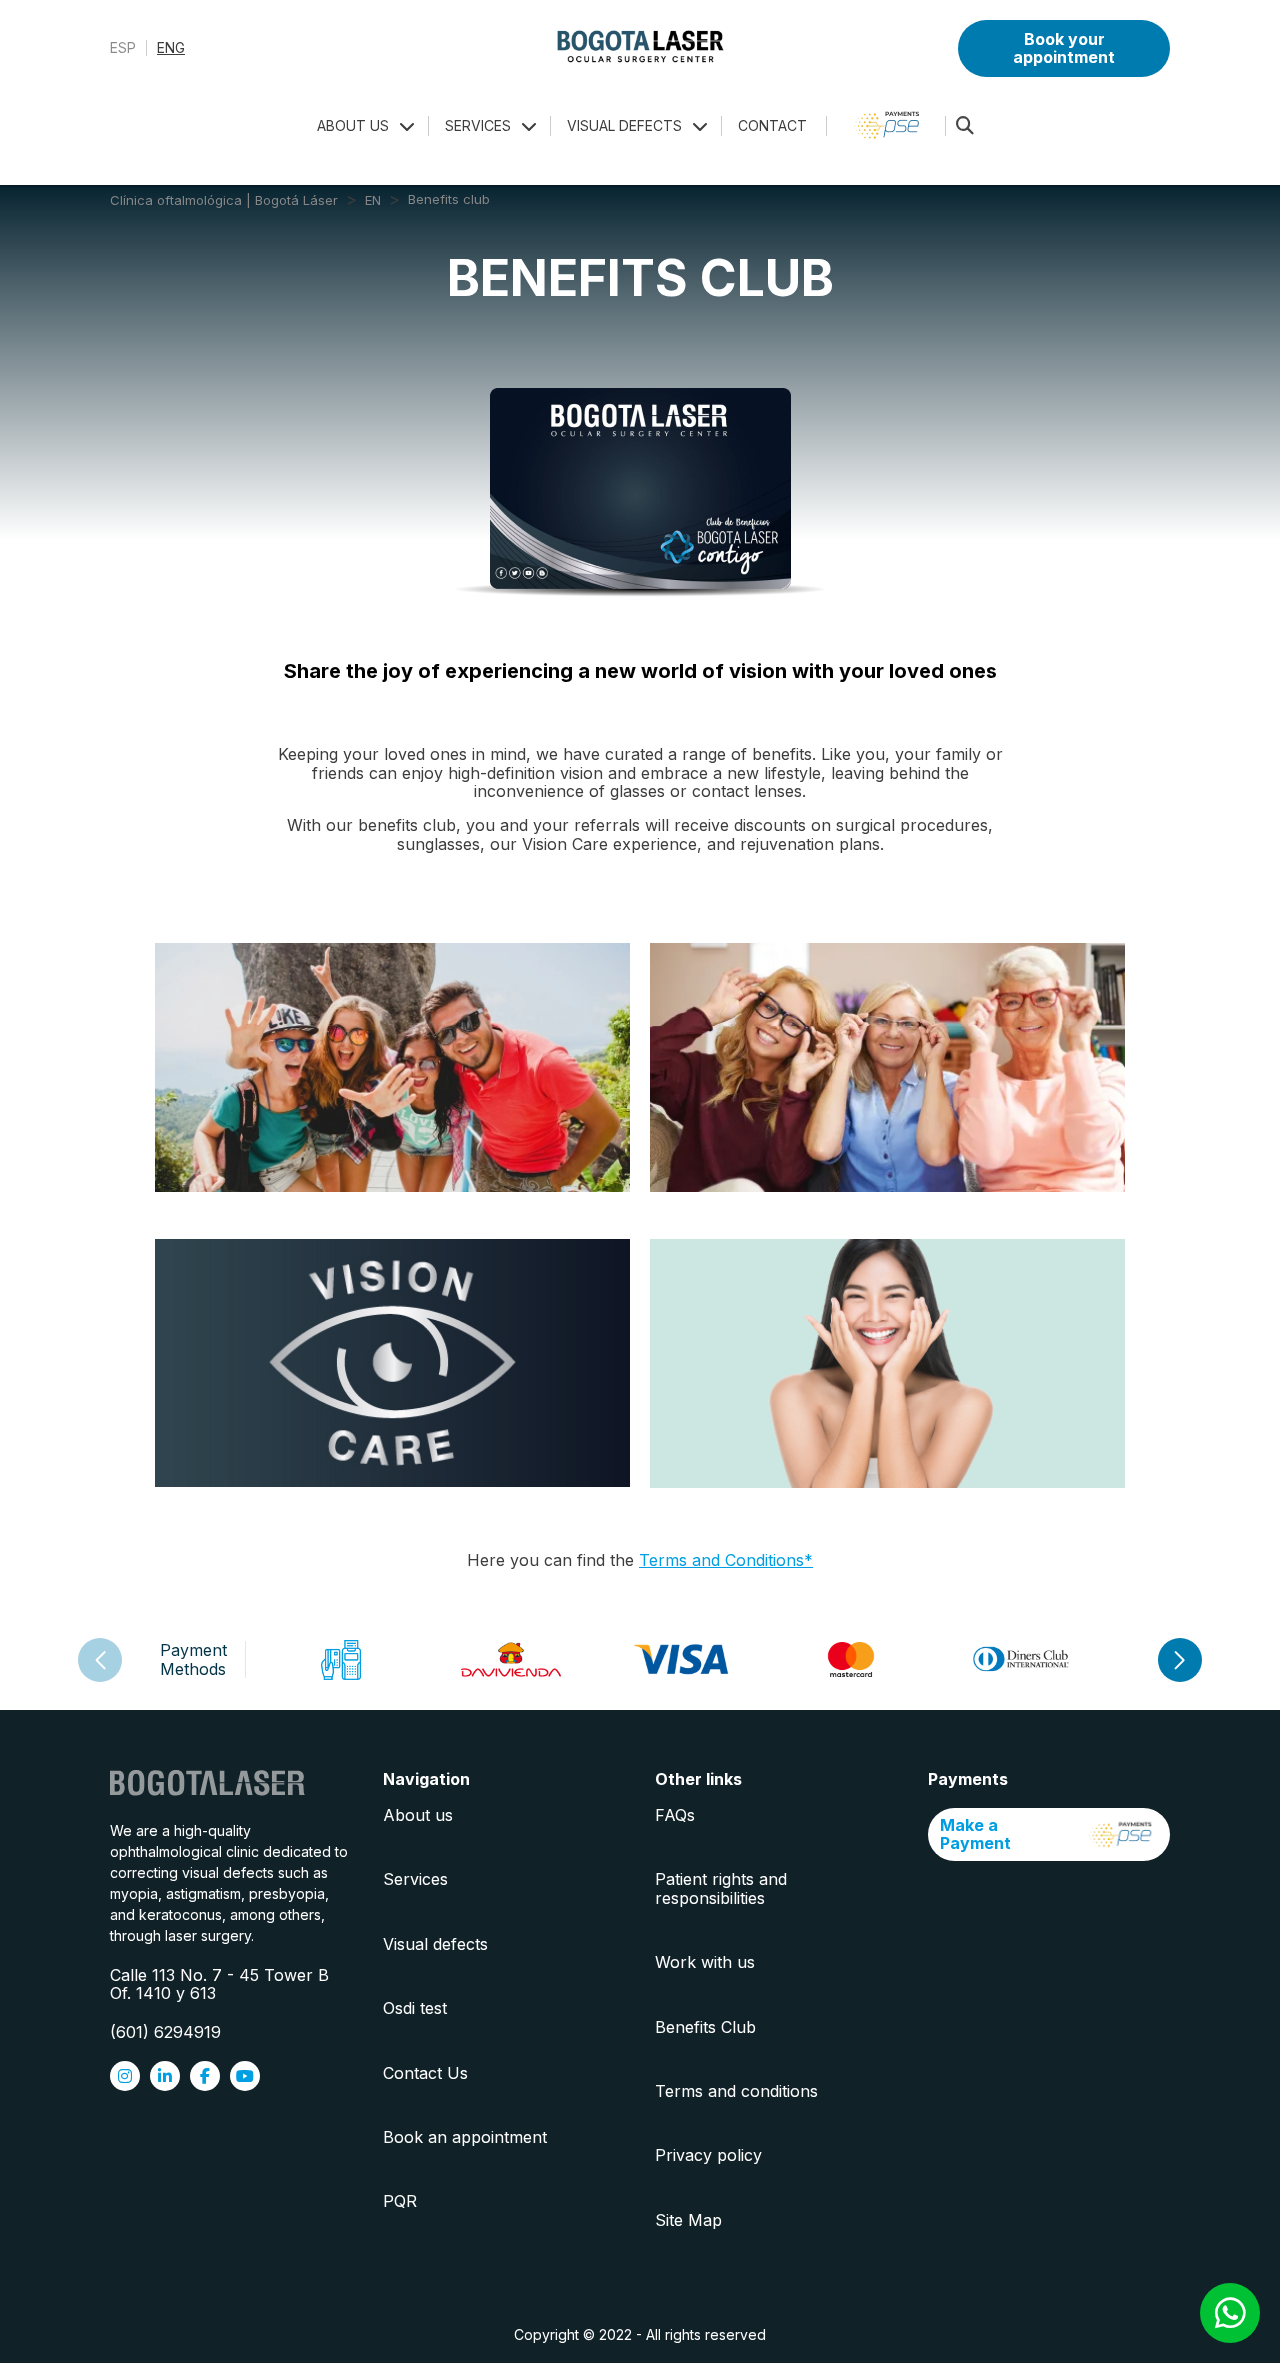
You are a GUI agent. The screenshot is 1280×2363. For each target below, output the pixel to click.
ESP (123, 48)
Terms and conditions (736, 2091)
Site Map (688, 2220)
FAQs (675, 1815)
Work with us (705, 1962)
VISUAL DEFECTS (624, 125)
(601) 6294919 (165, 2032)
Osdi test (415, 2008)
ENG (171, 48)
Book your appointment (1064, 48)
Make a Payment (975, 1834)
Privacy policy (708, 2155)
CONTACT (772, 125)
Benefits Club (705, 2027)
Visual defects (435, 1944)
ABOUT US (353, 125)
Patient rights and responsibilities (721, 1888)
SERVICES (478, 125)
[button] (1180, 1660)
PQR (400, 2201)
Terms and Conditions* (726, 1560)
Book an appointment (465, 2137)
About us (418, 1815)
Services (415, 1879)
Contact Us (425, 2073)
